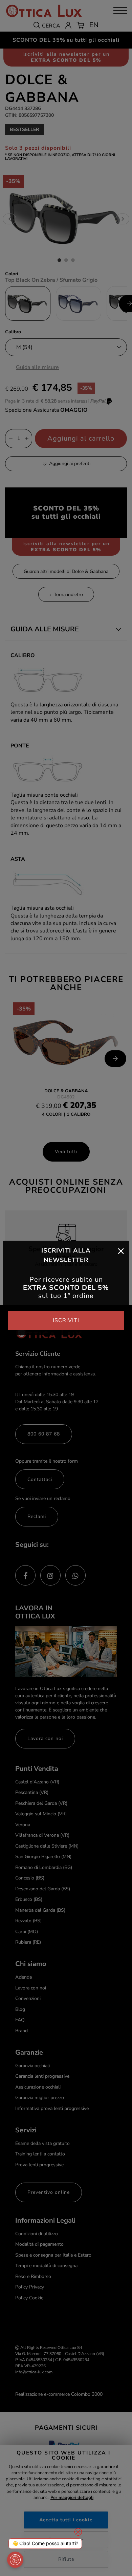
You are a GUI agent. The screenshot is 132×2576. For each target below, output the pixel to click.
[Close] (121, 1250)
